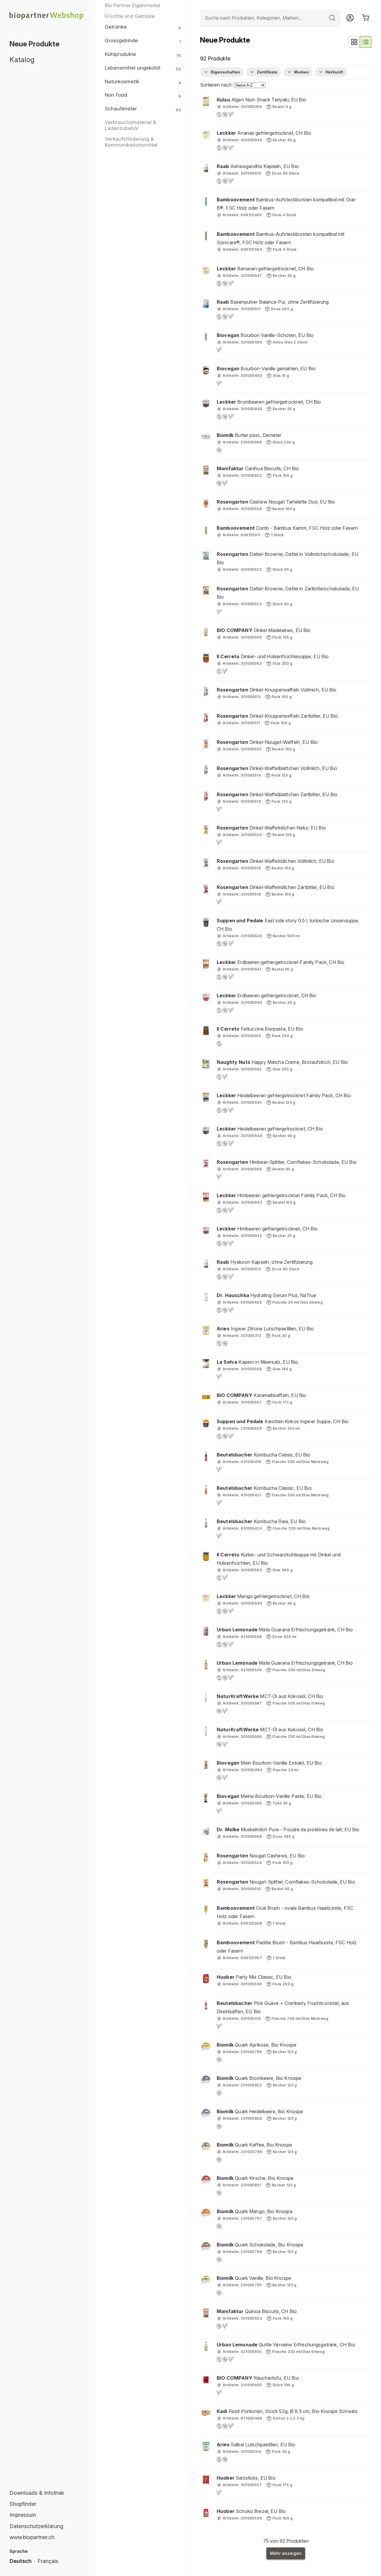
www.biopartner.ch (32, 2537)
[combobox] (270, 18)
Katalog (22, 60)
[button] (286, 107)
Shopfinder (23, 2504)
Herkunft (334, 72)
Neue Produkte (35, 44)
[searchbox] (270, 18)
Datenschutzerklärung (36, 2526)
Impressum (23, 2515)
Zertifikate (267, 72)
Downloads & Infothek (37, 2493)
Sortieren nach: (217, 85)
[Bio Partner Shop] (48, 16)
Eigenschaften (225, 72)
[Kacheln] (354, 42)
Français (48, 2561)
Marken (302, 72)
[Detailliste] (366, 42)
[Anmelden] (350, 18)
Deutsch (21, 2561)
